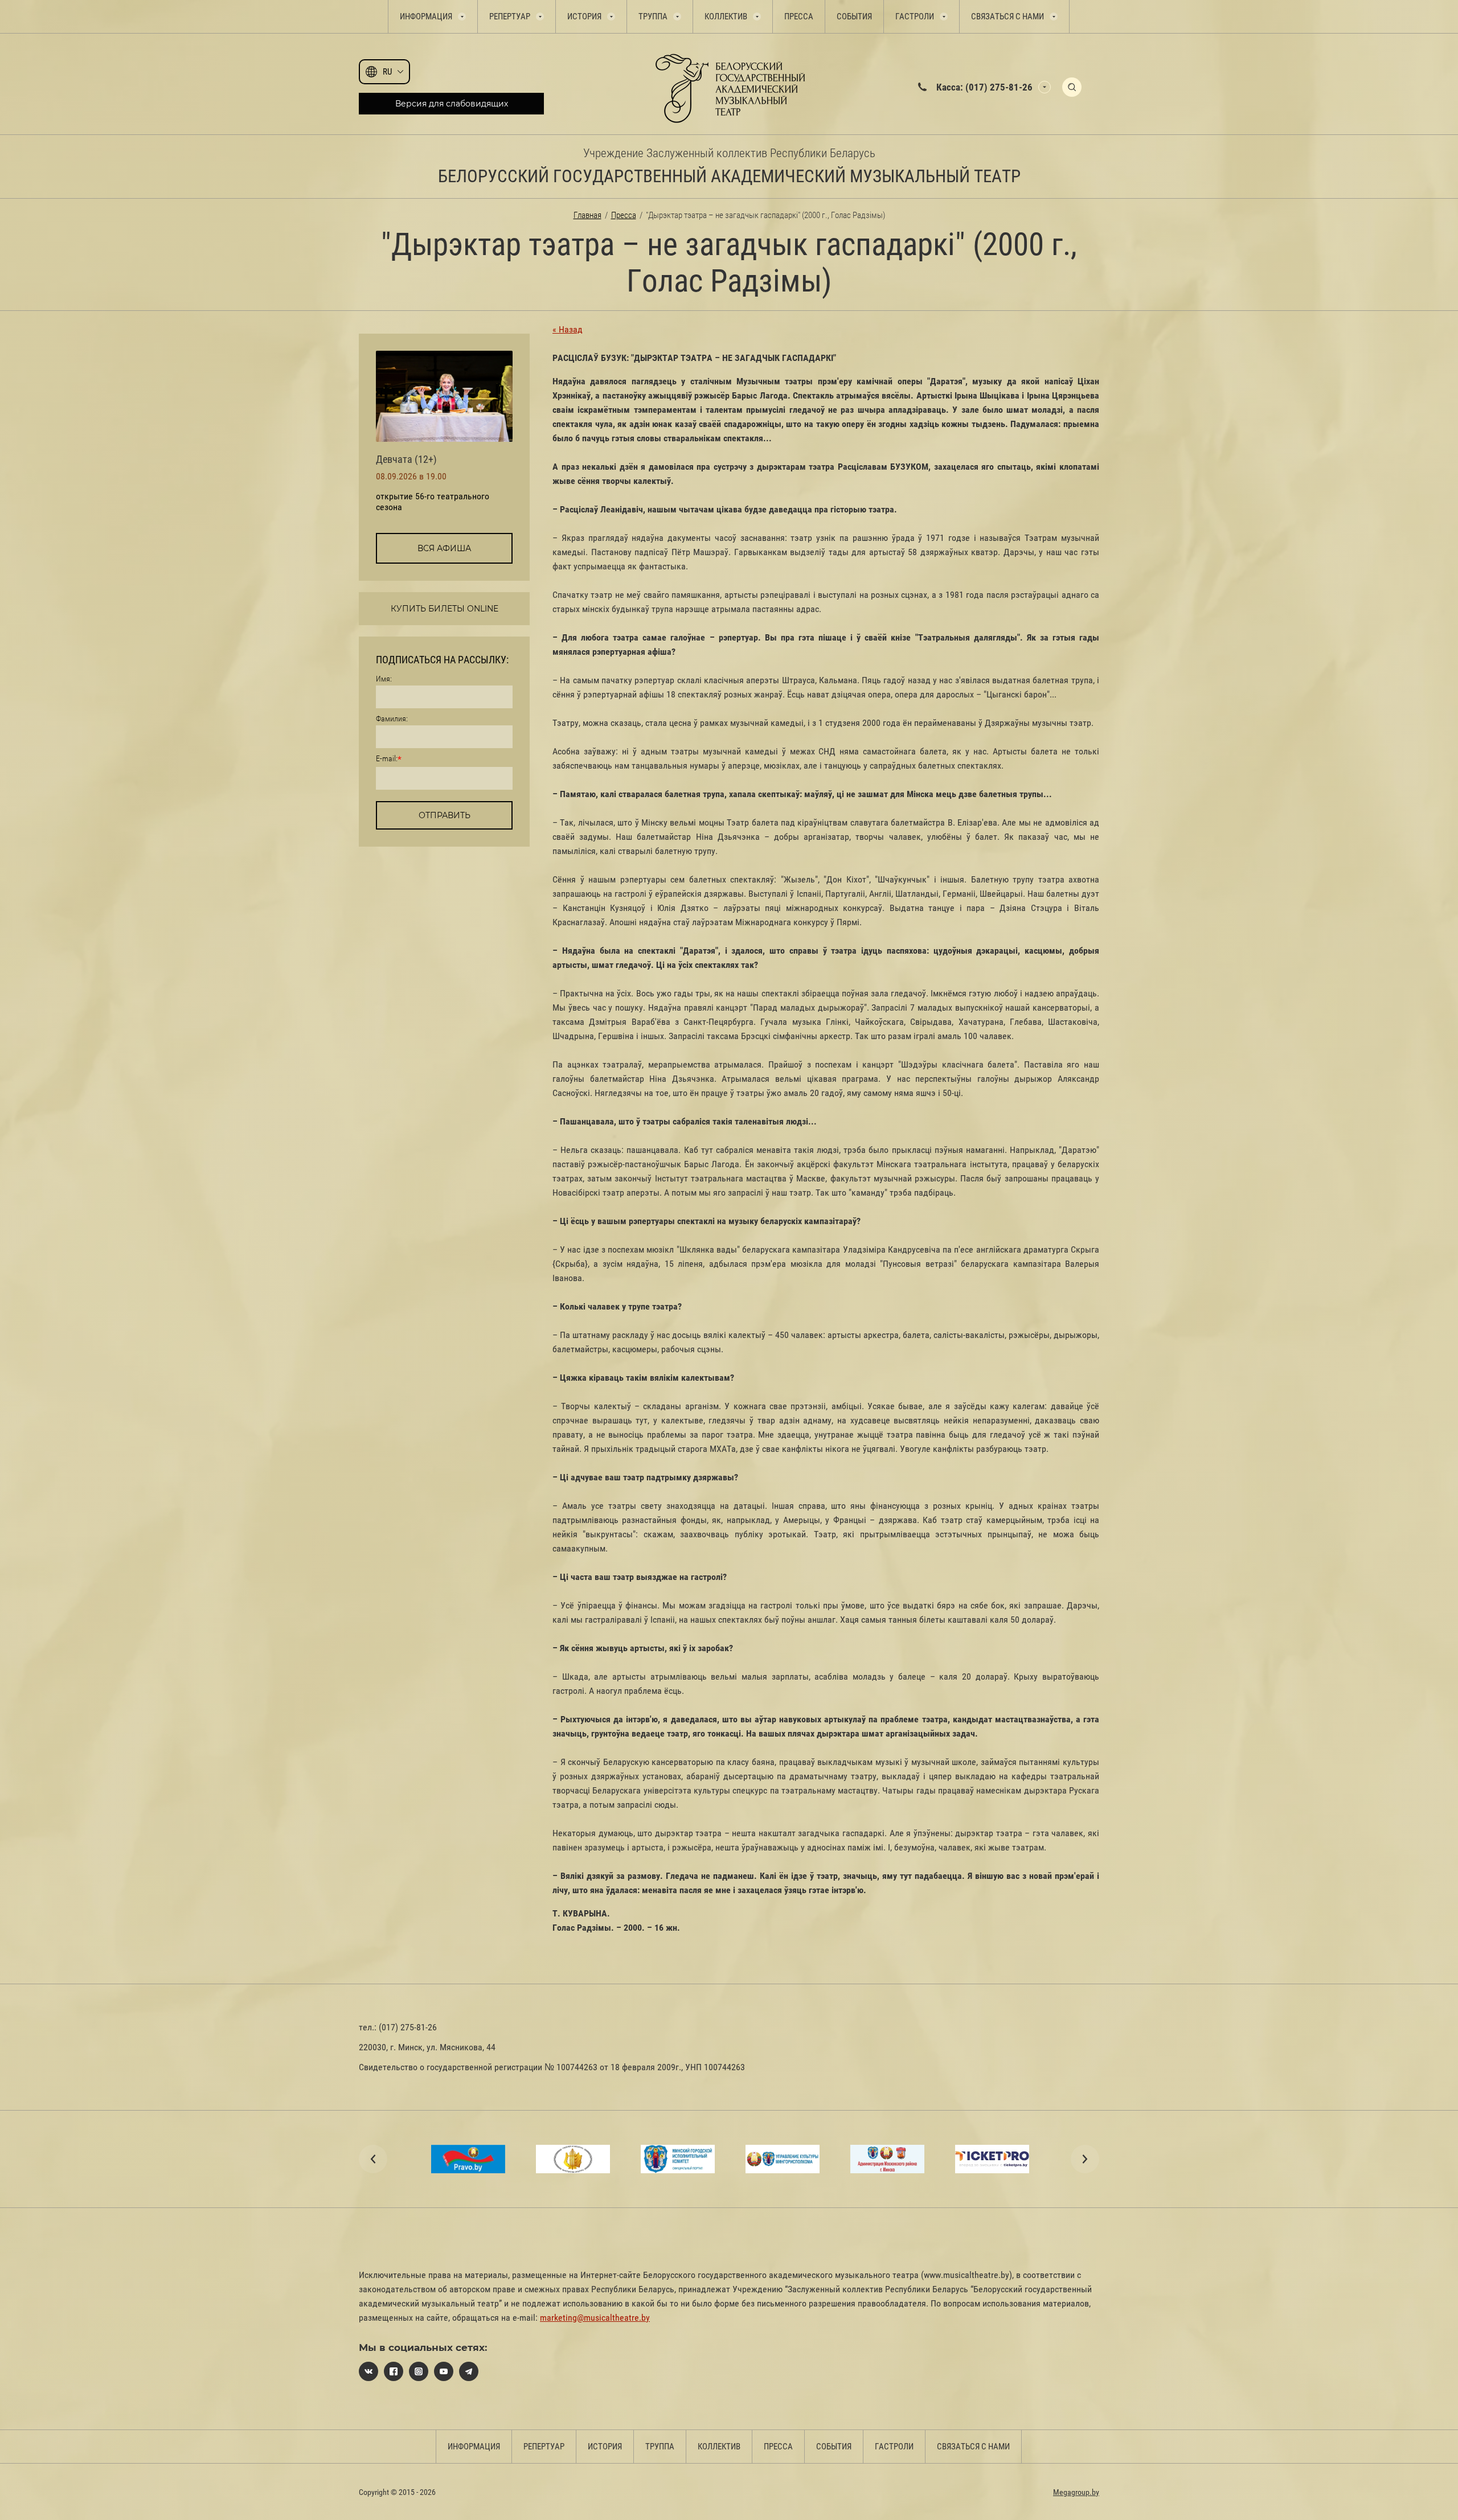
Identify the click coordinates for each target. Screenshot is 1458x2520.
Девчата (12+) (406, 459)
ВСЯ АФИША (444, 548)
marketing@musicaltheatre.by (595, 2318)
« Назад (568, 329)
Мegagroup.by (1076, 2492)
